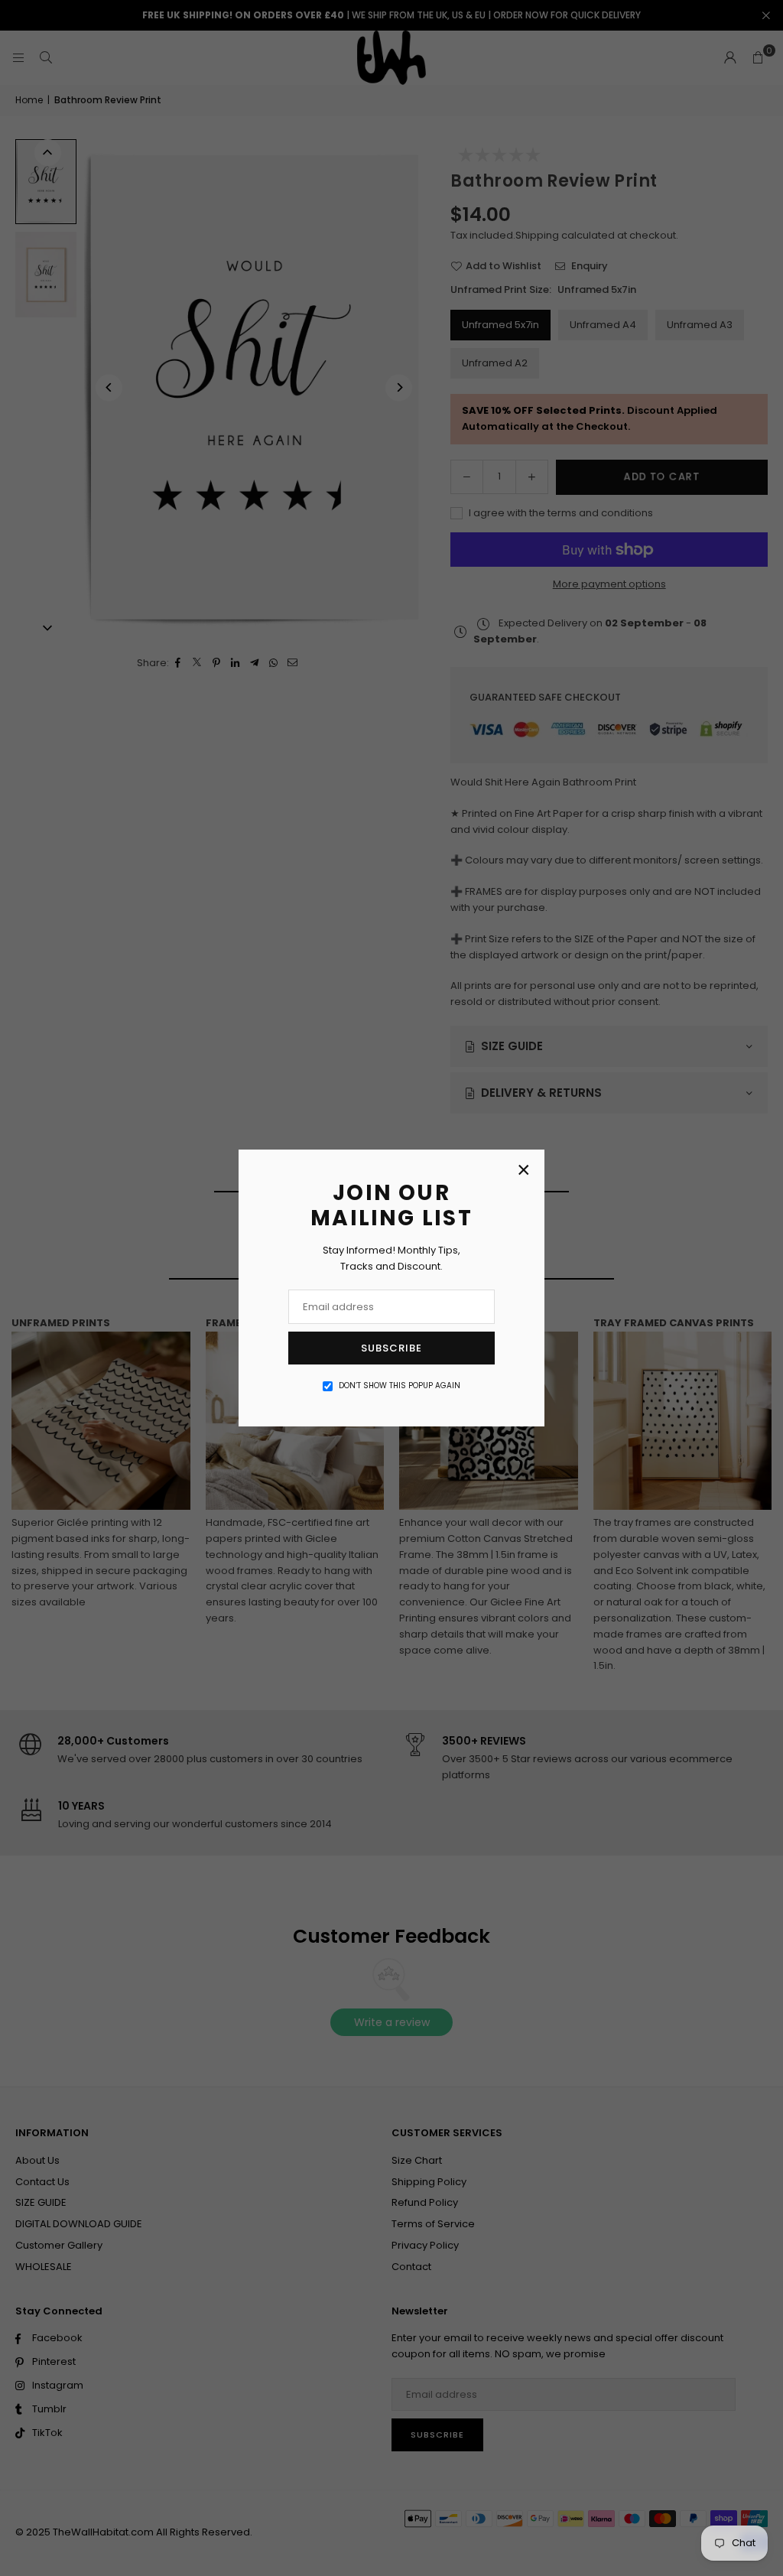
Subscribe (391, 1348)
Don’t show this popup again (400, 1386)
